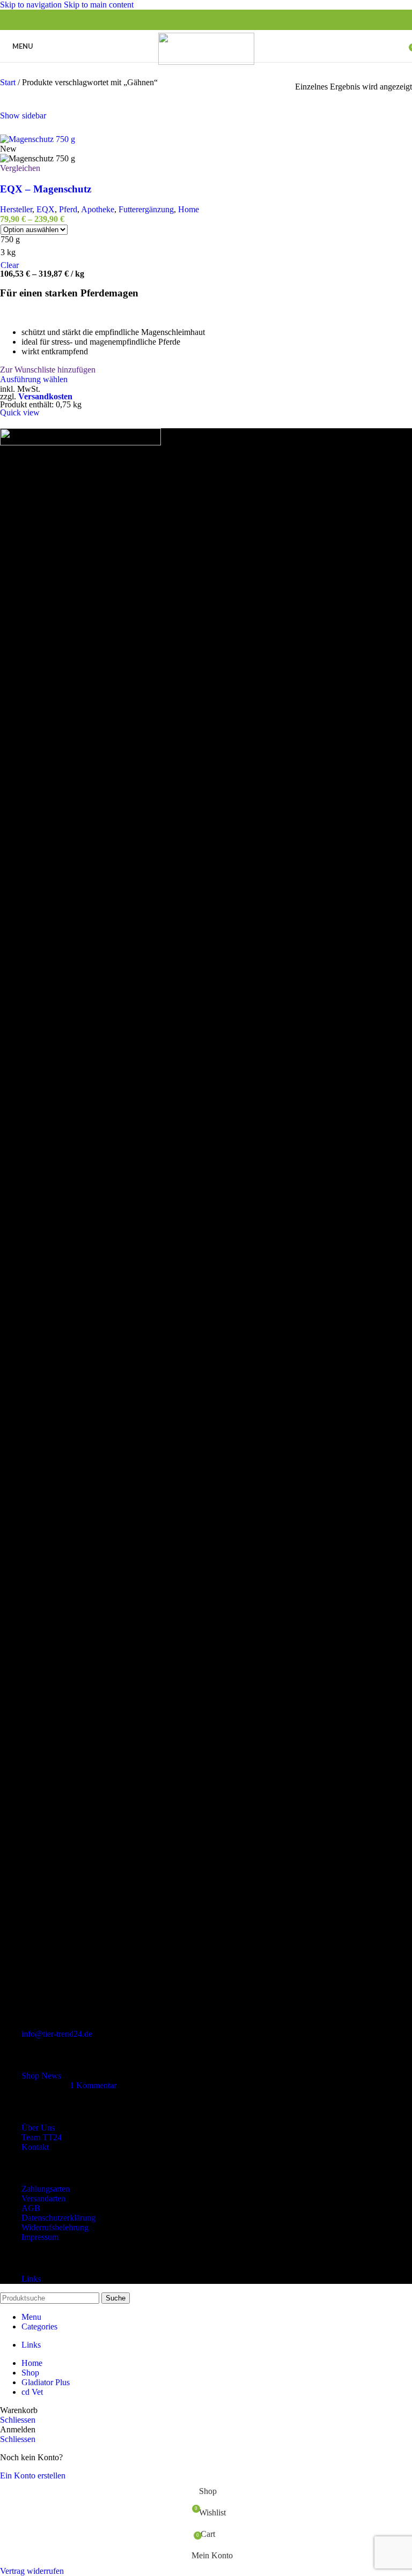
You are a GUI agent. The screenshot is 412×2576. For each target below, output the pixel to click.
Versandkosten (45, 396)
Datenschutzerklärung (58, 2218)
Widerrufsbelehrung (55, 2227)
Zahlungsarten (46, 2189)
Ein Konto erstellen (33, 2476)
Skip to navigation (32, 5)
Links (31, 2279)
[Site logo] (206, 62)
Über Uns (38, 2128)
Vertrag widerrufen (32, 2571)
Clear (10, 265)
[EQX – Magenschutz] (38, 139)
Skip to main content (99, 5)
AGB (31, 2208)
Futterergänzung (146, 209)
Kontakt (35, 2147)
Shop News (41, 2076)
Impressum (40, 2237)
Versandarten (43, 2198)
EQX (46, 209)
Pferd (68, 209)
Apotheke (98, 209)
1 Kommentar (93, 2085)
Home (189, 209)
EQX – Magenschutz (46, 189)
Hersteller (16, 209)
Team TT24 (42, 2137)
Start (9, 82)
